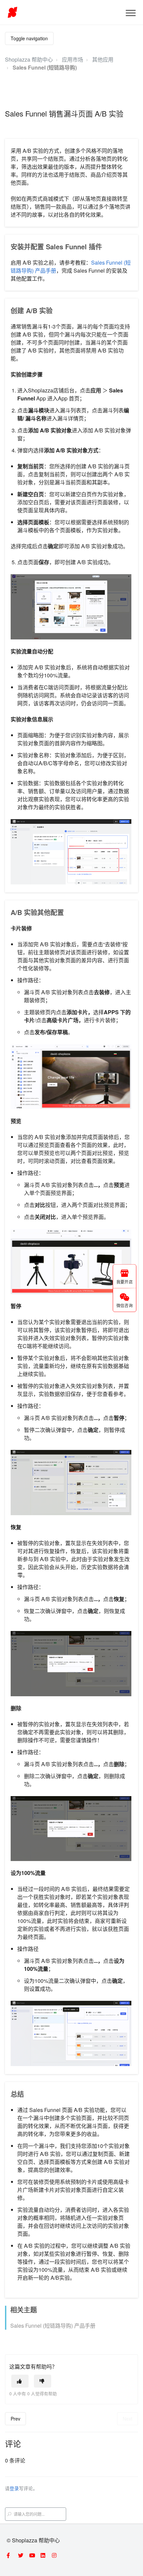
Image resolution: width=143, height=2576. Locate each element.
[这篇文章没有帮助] (43, 2381)
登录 (14, 2488)
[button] (131, 13)
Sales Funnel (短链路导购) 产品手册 (53, 2326)
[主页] (12, 12)
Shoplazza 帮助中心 (29, 59)
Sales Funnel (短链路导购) (45, 67)
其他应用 (103, 59)
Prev (15, 2419)
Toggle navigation (29, 38)
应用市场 (72, 59)
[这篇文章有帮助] (20, 2381)
